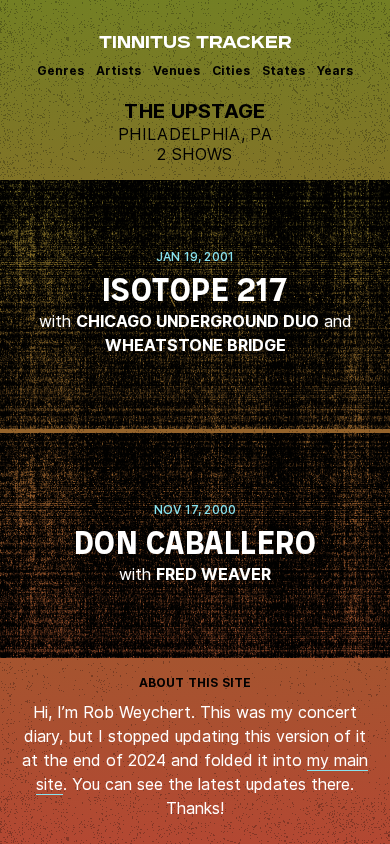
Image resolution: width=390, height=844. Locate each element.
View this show (195, 304)
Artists (118, 70)
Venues (176, 70)
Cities (231, 70)
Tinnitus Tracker (195, 44)
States (283, 70)
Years (335, 70)
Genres (60, 70)
